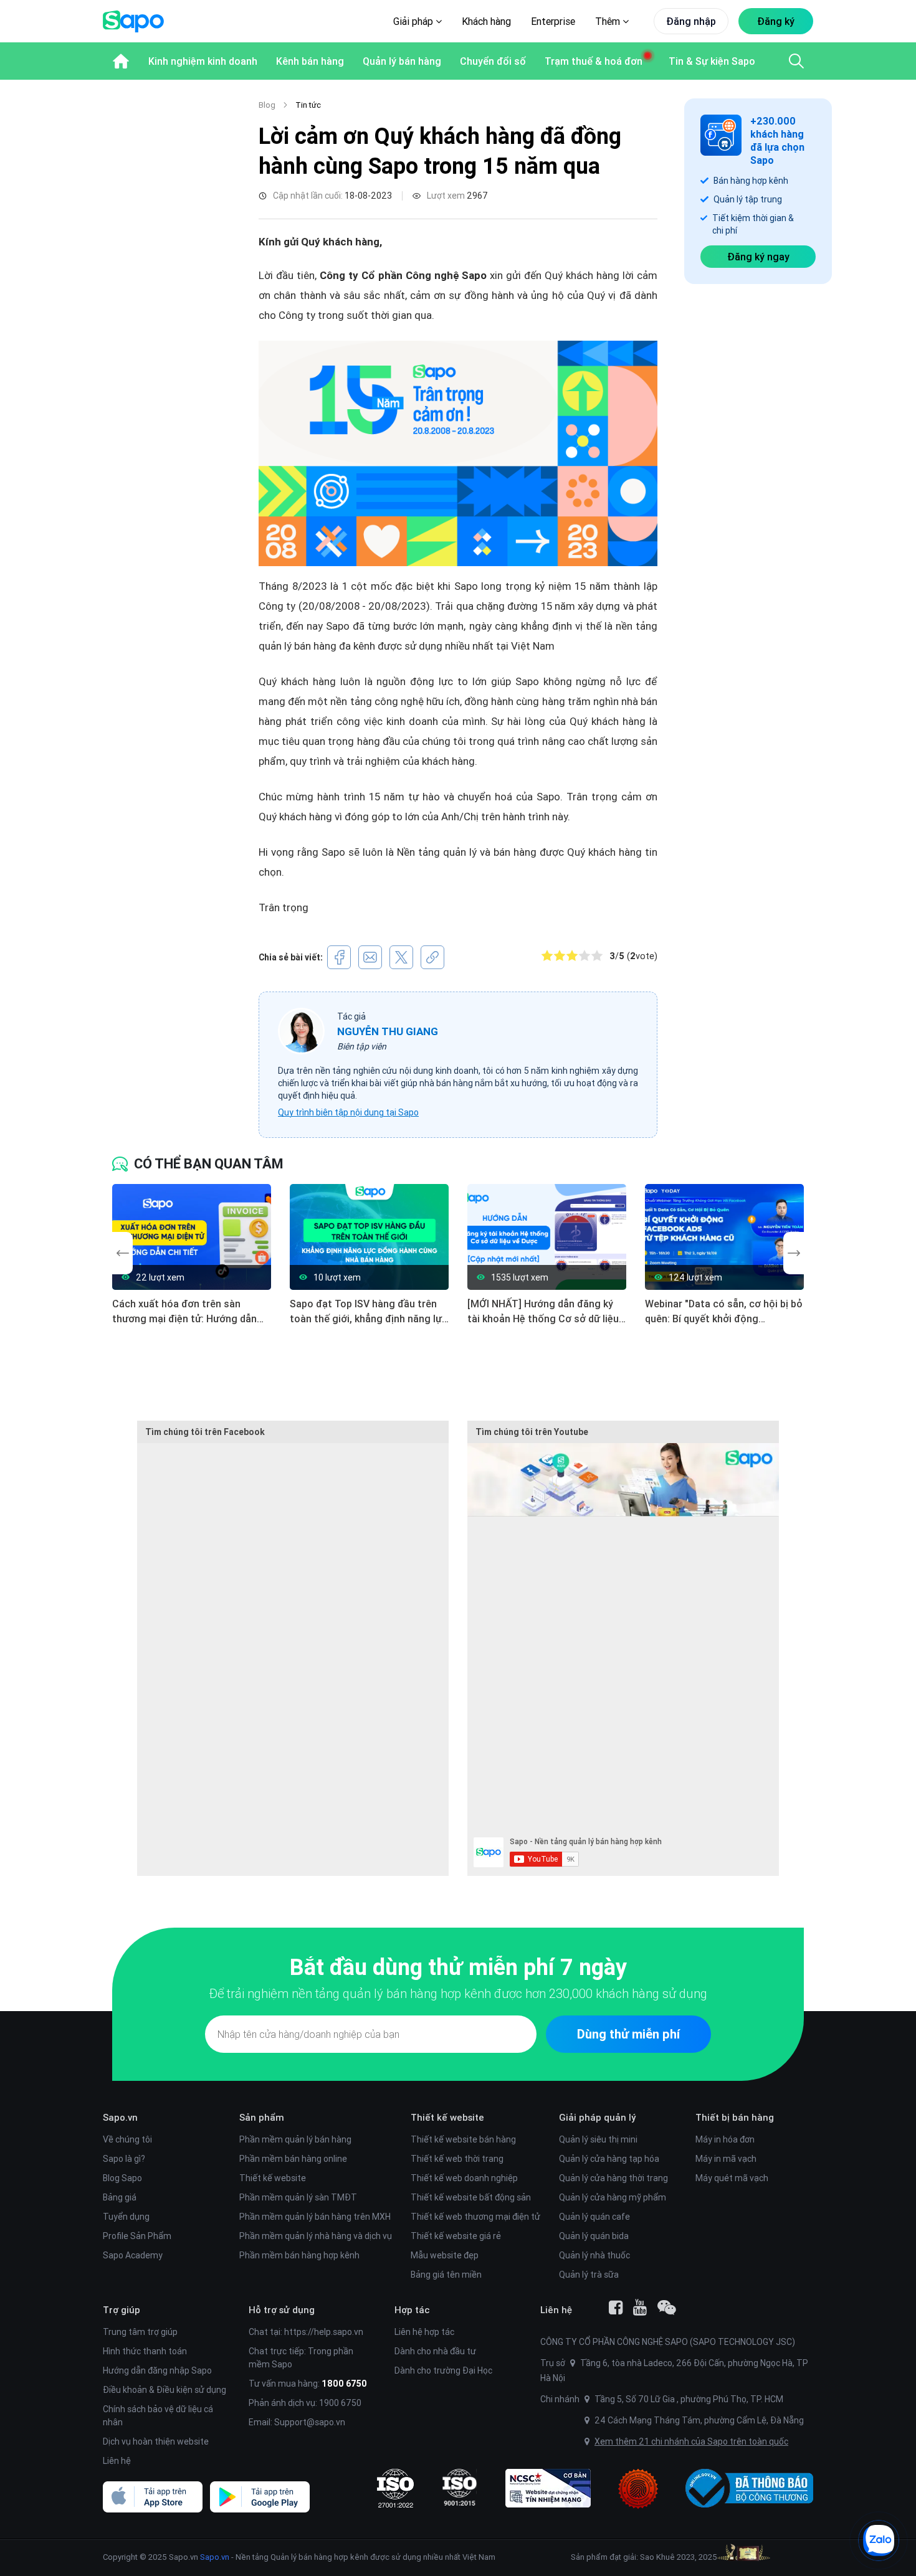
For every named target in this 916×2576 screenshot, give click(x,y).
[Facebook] (616, 2308)
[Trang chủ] (121, 61)
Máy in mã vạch (726, 2159)
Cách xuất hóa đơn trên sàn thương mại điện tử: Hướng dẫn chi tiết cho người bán (184, 1312)
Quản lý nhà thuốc (594, 2255)
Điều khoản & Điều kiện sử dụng (165, 2390)
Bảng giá (120, 2197)
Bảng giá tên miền (446, 2275)
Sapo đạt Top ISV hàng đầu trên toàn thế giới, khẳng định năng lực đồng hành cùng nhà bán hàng (369, 1312)
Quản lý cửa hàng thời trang (613, 2178)
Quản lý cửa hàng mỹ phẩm (613, 2197)
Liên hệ (117, 2461)
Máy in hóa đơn (725, 2139)
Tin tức (308, 105)
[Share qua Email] (370, 957)
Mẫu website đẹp (445, 2255)
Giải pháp (414, 21)
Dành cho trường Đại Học (443, 2370)
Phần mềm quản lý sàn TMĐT (298, 2197)
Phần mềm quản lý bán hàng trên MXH (315, 2217)
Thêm (609, 21)
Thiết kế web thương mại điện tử (475, 2217)
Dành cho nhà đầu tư (435, 2351)
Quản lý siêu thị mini (598, 2139)
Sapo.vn (215, 2557)
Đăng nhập (691, 21)
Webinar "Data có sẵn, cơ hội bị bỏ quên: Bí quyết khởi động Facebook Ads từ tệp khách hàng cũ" (724, 1312)
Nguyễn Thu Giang (388, 1031)
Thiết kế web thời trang (457, 2159)
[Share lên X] (401, 957)
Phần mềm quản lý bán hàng (295, 2139)
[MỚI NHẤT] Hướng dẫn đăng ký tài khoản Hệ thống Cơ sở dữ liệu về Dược (543, 1312)
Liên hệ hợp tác (424, 2332)
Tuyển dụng (126, 2217)
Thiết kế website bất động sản (471, 2197)
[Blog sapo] (667, 2308)
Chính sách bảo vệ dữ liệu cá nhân (158, 2416)
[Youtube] (640, 2308)
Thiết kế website (273, 2178)
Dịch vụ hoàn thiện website (156, 2441)
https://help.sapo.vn (324, 2332)
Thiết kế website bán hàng (463, 2139)
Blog (267, 105)
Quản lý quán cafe (594, 2217)
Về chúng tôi (127, 2139)
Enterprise (553, 21)
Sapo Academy (133, 2255)
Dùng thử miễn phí (628, 2034)
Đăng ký (776, 21)
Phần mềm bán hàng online (293, 2159)
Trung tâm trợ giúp (140, 2332)
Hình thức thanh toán (145, 2351)
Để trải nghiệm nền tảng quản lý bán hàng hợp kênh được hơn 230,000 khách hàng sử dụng (458, 1993)
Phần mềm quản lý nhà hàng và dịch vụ (316, 2236)
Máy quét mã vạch (732, 2178)
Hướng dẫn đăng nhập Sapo (157, 2370)
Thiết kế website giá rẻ (456, 2236)
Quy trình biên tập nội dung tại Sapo (348, 1112)
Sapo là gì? (124, 2159)
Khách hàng (486, 21)
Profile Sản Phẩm (137, 2236)
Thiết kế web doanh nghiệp (464, 2178)
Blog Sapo (122, 2178)
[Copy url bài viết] (432, 957)
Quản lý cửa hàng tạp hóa (609, 2159)
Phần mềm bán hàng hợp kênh (299, 2255)
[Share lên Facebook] (339, 957)
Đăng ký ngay (758, 257)
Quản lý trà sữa (589, 2275)
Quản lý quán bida (594, 2236)
